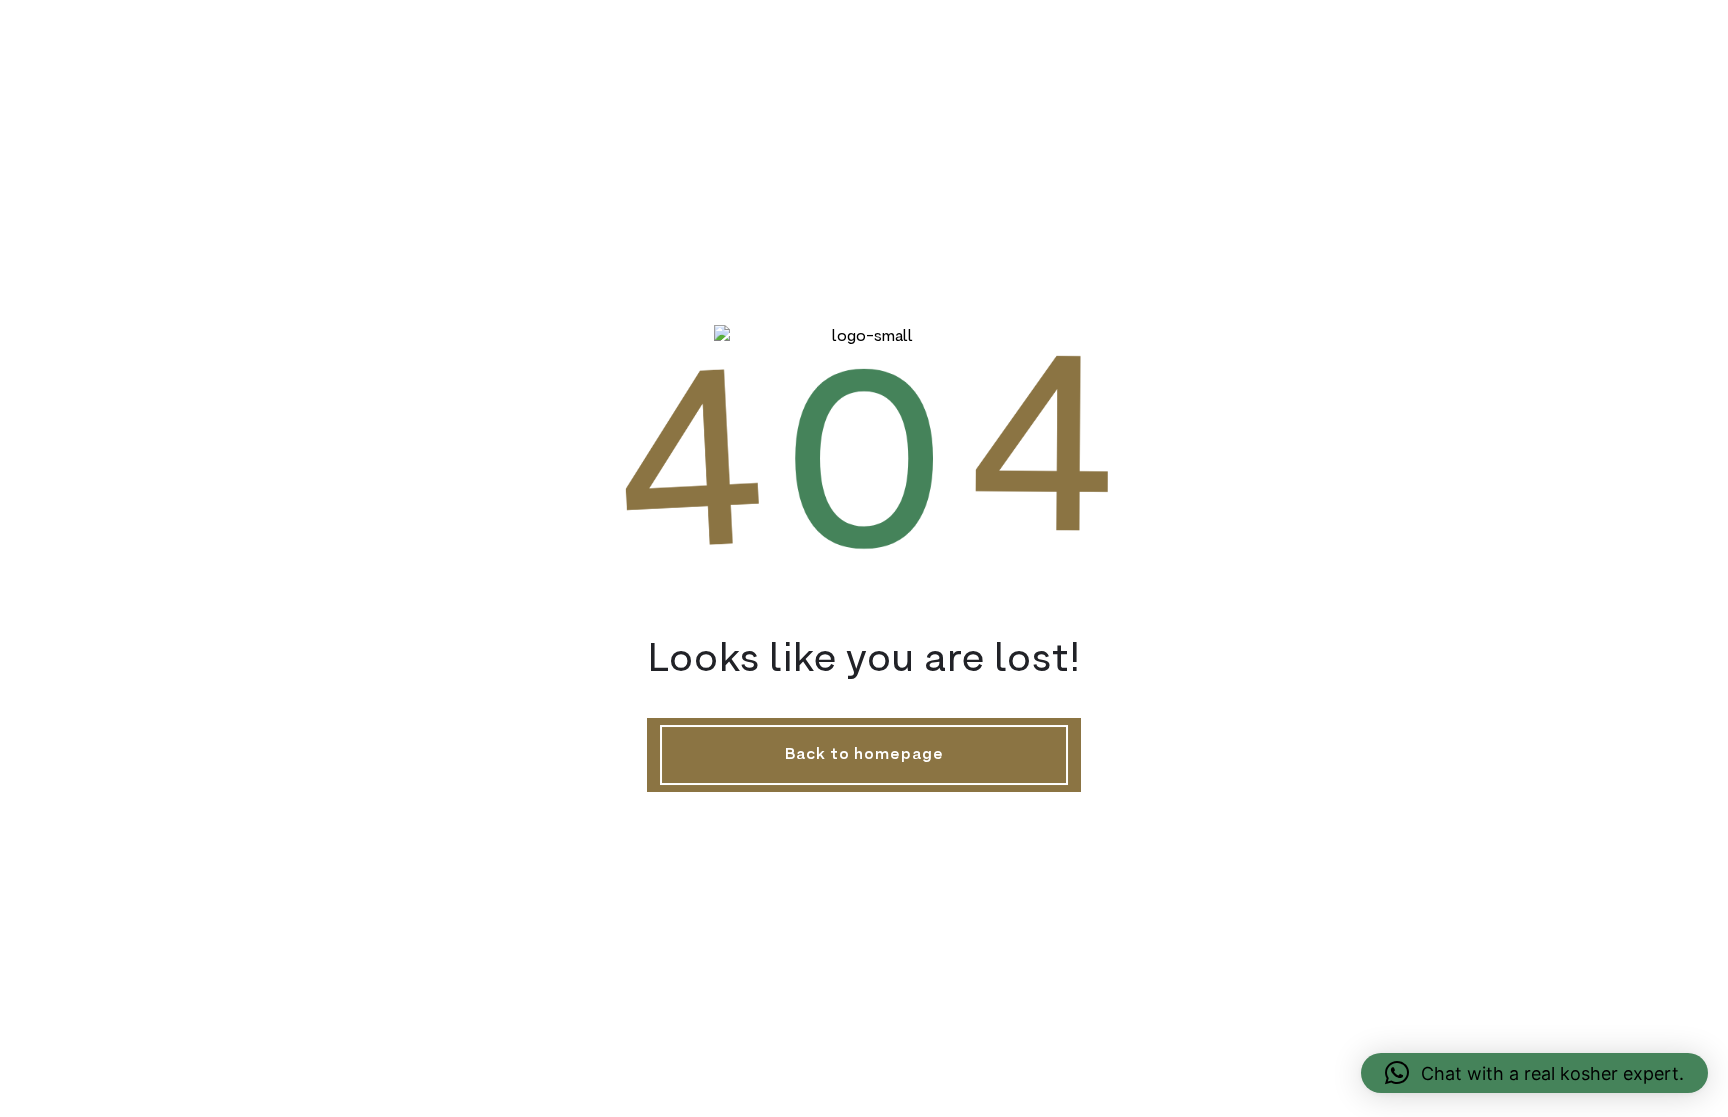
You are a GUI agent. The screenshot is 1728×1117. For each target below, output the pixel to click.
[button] (1534, 1073)
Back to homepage (864, 755)
